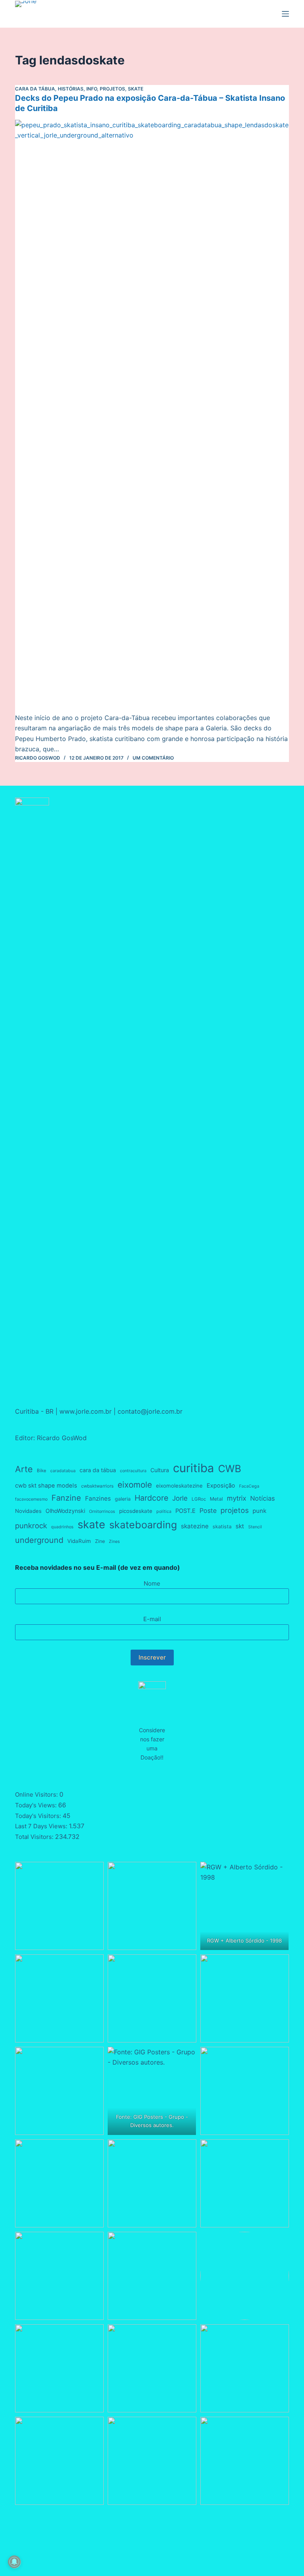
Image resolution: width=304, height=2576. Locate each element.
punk (259, 1511)
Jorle (180, 1498)
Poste (208, 1511)
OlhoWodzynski (65, 1511)
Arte (24, 1469)
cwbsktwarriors (97, 1486)
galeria (123, 1499)
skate (91, 1525)
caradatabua (63, 1471)
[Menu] (285, 14)
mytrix (237, 1498)
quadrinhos (62, 1527)
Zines (114, 1542)
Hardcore (151, 1498)
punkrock (31, 1526)
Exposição (221, 1486)
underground (39, 1540)
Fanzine (66, 1498)
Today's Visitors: (39, 1816)
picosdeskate (136, 1511)
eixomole (135, 1485)
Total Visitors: (35, 1837)
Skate (136, 89)
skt (240, 1526)
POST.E (185, 1511)
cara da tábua (98, 1470)
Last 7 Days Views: (42, 1826)
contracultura (133, 1471)
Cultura (160, 1470)
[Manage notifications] (14, 2562)
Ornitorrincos (102, 1511)
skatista (222, 1527)
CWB (230, 1469)
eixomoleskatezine (179, 1486)
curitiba (194, 1468)
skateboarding (143, 1525)
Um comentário (153, 758)
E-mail (152, 1619)
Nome (152, 1583)
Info (92, 89)
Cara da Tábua (35, 89)
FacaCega (249, 1486)
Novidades (28, 1511)
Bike (42, 1471)
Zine (100, 1541)
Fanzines (98, 1498)
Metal (216, 1499)
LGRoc (199, 1499)
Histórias (71, 89)
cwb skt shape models (46, 1486)
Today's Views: (37, 1805)
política (164, 1511)
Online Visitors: (37, 1794)
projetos (235, 1510)
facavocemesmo (31, 1499)
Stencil (255, 1527)
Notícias (262, 1498)
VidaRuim (79, 1541)
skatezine (195, 1526)
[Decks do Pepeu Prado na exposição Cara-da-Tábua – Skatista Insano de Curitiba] (152, 416)
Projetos (112, 89)
